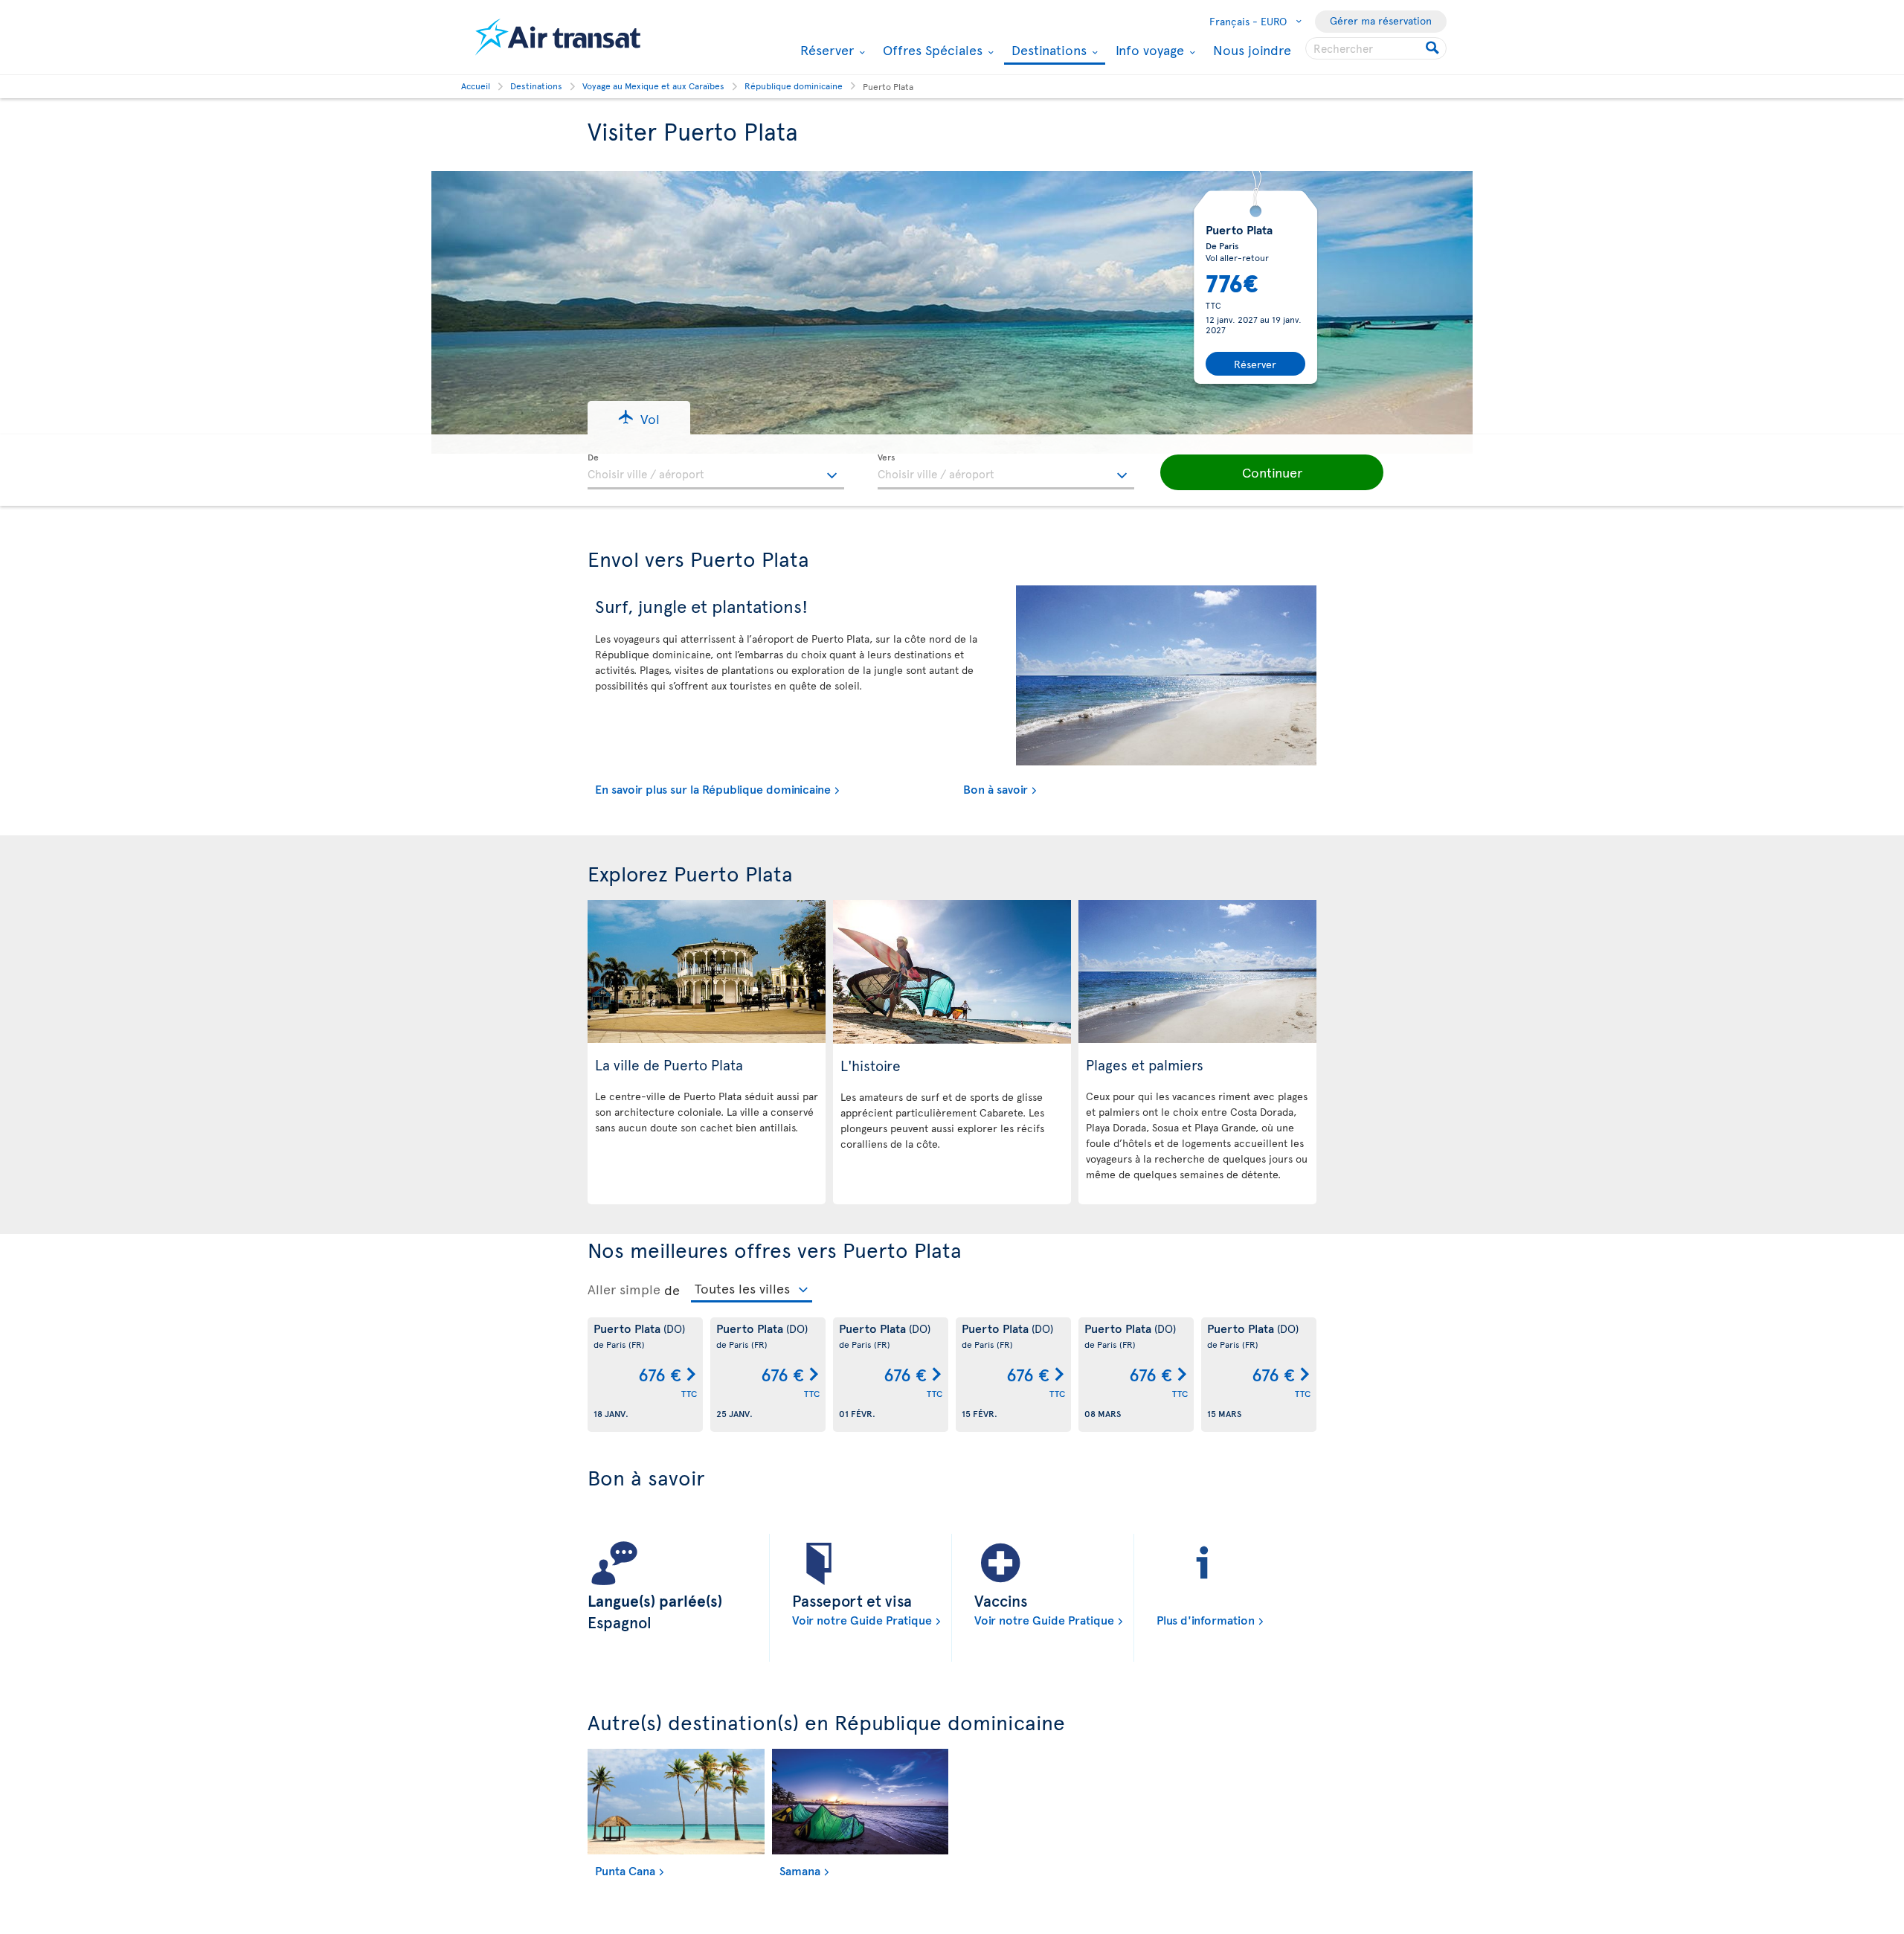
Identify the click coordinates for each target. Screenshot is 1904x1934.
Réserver (825, 50)
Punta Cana (625, 1870)
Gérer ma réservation (1381, 20)
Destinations (1047, 51)
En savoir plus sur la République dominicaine (713, 788)
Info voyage (1148, 50)
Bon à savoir (996, 788)
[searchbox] (1376, 48)
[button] (639, 418)
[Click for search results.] (1434, 48)
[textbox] (716, 472)
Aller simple (624, 1289)
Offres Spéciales (931, 50)
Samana (800, 1870)
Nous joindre (1252, 49)
